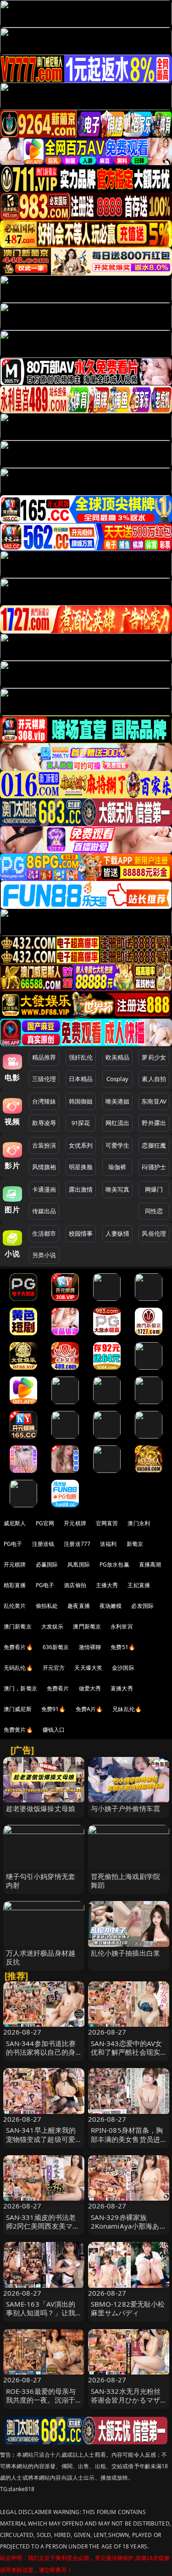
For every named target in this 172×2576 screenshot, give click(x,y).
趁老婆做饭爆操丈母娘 (41, 1808)
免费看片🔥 (18, 1647)
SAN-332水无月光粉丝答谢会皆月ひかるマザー (126, 2400)
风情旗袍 (44, 1167)
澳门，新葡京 (20, 1688)
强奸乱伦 (81, 1057)
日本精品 (81, 1079)
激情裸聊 (90, 1647)
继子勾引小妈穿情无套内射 (41, 1881)
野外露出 (154, 1123)
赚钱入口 (54, 1730)
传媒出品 (44, 1211)
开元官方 (54, 1668)
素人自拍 (154, 1079)
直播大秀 (122, 1688)
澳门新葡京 (18, 1626)
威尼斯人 (15, 1523)
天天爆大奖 (88, 1668)
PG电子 (13, 1544)
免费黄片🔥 (18, 1730)
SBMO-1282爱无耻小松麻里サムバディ (128, 2308)
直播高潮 (150, 1564)
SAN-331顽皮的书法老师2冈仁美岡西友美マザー (43, 2226)
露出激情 (81, 1189)
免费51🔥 (123, 1647)
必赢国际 (47, 1564)
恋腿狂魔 (154, 1145)
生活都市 (44, 1233)
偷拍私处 (47, 1606)
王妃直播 (139, 1585)
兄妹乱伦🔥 (127, 1709)
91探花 (81, 1123)
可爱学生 (118, 1145)
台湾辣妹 (44, 1101)
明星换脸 (81, 1167)
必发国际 (142, 1606)
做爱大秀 (90, 1688)
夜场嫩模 (111, 1606)
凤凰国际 (79, 1564)
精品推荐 (44, 1057)
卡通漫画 (44, 1189)
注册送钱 (43, 1544)
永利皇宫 (122, 1626)
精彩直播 (15, 1585)
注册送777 (77, 1544)
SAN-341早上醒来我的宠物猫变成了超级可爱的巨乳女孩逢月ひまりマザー (41, 2143)
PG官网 (45, 1523)
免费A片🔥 (89, 1709)
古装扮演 (44, 1145)
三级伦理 (44, 1079)
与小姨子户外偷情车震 (126, 1808)
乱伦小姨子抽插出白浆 (126, 1953)
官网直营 (107, 1523)
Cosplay (117, 1079)
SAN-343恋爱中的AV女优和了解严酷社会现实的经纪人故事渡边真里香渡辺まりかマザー (127, 2057)
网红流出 (118, 1123)
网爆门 (154, 1189)
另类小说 (44, 1255)
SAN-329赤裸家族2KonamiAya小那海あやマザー (125, 2226)
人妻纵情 (118, 1233)
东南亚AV (154, 1101)
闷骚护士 (154, 1167)
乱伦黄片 (15, 1606)
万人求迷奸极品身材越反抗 (41, 1957)
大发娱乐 (53, 1626)
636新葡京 (56, 1647)
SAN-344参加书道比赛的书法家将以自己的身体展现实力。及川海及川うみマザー (41, 2057)
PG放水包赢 (114, 1564)
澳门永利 (139, 1523)
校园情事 (81, 1233)
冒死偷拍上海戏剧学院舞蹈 (126, 1881)
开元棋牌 (75, 1523)
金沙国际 (123, 1668)
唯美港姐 (118, 1101)
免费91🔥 (54, 1709)
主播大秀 (107, 1585)
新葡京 (135, 1544)
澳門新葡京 (87, 1626)
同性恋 (154, 1211)
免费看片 (58, 1688)
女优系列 (81, 1145)
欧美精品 (118, 1057)
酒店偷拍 (75, 1585)
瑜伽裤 (117, 1167)
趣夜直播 (79, 1606)
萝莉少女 (154, 1057)
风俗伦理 (154, 1233)
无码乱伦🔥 (18, 1668)
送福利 (108, 1544)
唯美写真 (118, 1189)
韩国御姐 (81, 1101)
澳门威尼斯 (18, 1709)
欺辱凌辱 (44, 1123)
